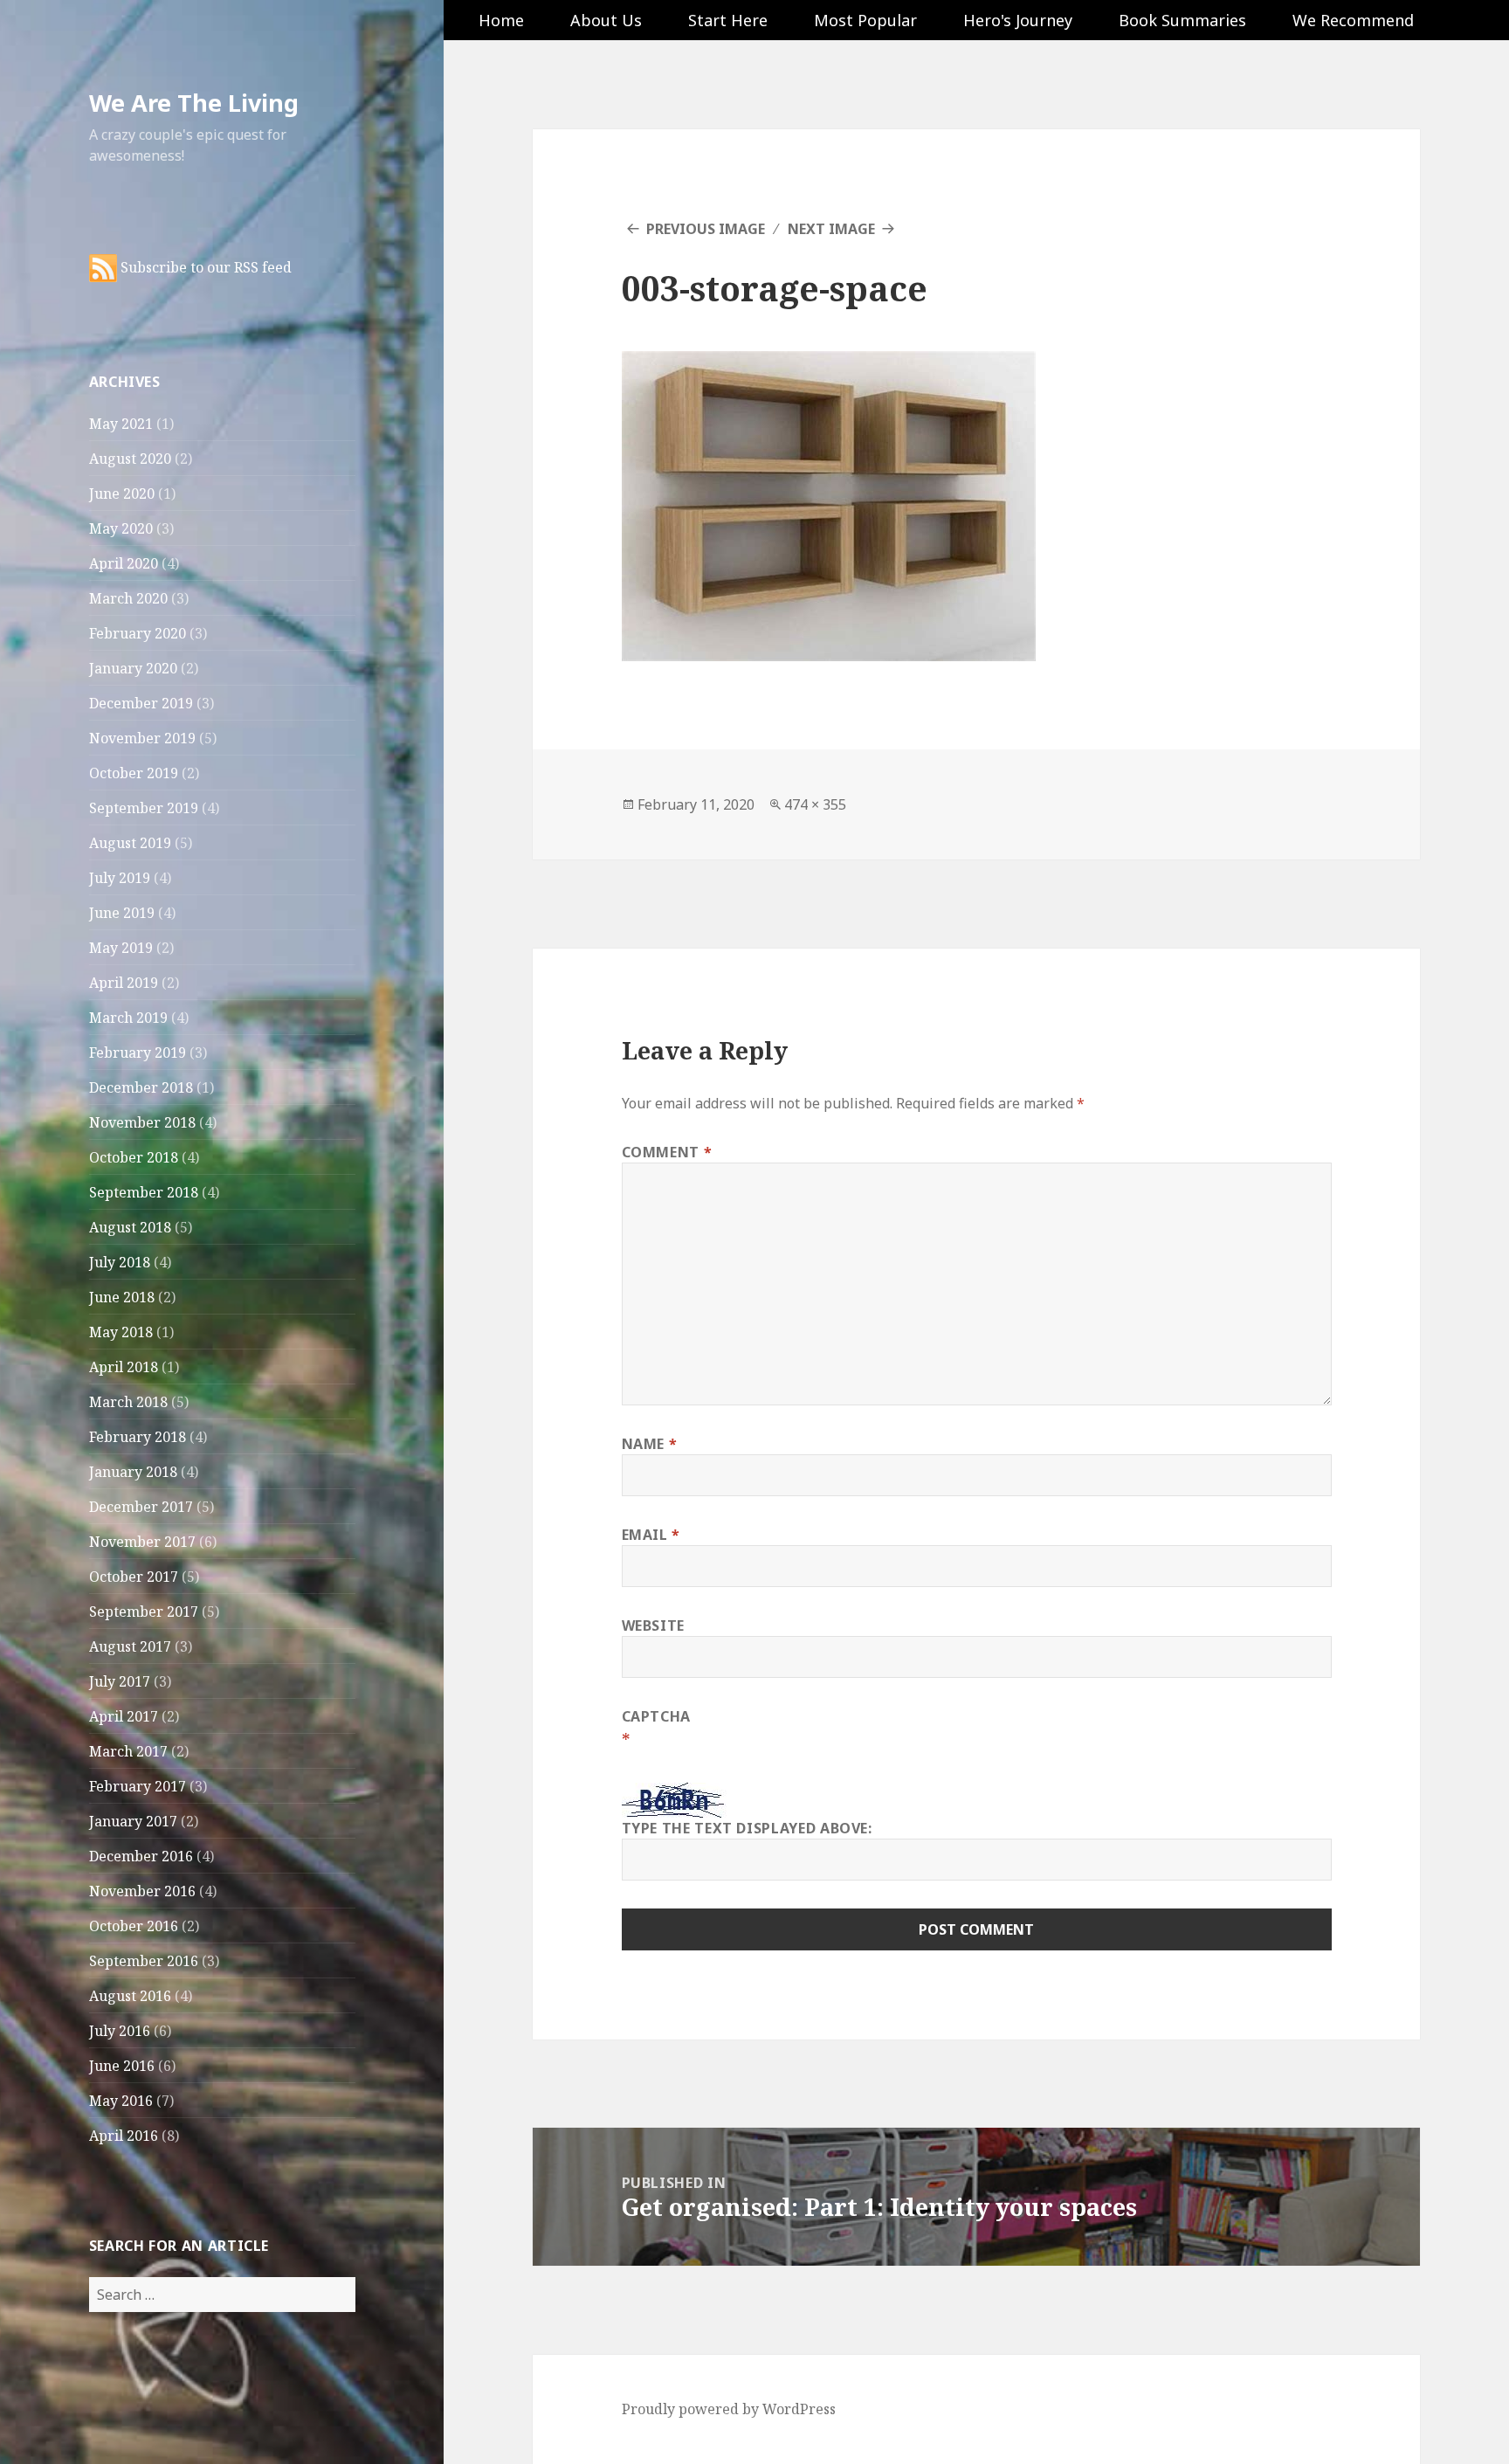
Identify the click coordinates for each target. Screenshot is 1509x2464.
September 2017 (144, 1612)
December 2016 (141, 1856)
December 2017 (141, 1507)
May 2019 (121, 948)
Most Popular (865, 20)
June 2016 (122, 2066)
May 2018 (121, 1332)
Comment (667, 1152)
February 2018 (138, 1437)
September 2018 (144, 1192)
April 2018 (124, 1367)
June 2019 (122, 913)
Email (651, 1535)
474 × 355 (815, 804)
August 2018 (130, 1227)
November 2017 (142, 1542)
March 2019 (128, 1018)
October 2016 (134, 1926)
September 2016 (144, 1961)
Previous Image (706, 229)
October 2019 (134, 773)
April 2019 (124, 983)
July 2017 (120, 1681)
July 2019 (120, 878)
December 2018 (141, 1087)
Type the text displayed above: (747, 1828)
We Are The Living (194, 103)
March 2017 (128, 1751)
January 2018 (133, 1472)
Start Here (728, 20)
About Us (606, 20)
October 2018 (134, 1157)
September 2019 (144, 808)
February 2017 (138, 1786)
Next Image (831, 229)
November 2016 (142, 1891)
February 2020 (138, 633)
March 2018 (128, 1402)
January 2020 (133, 668)
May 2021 (121, 424)
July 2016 (120, 2031)
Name (650, 1444)
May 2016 (121, 2101)
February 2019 (138, 1053)
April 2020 (124, 563)
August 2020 (130, 459)
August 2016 (130, 1996)
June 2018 (122, 1297)
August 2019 (130, 843)
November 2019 (142, 738)
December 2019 (141, 703)
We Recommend (1353, 20)
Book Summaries (1182, 20)
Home (501, 20)
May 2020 (121, 528)
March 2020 (128, 598)
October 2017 (134, 1577)
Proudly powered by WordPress (729, 2409)
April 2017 (124, 1716)
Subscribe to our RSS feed (204, 267)
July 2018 (120, 1262)
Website (653, 1625)
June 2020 (122, 493)
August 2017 (130, 1646)
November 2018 (142, 1122)
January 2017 (133, 1821)
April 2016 (124, 2136)
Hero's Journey (1018, 20)
